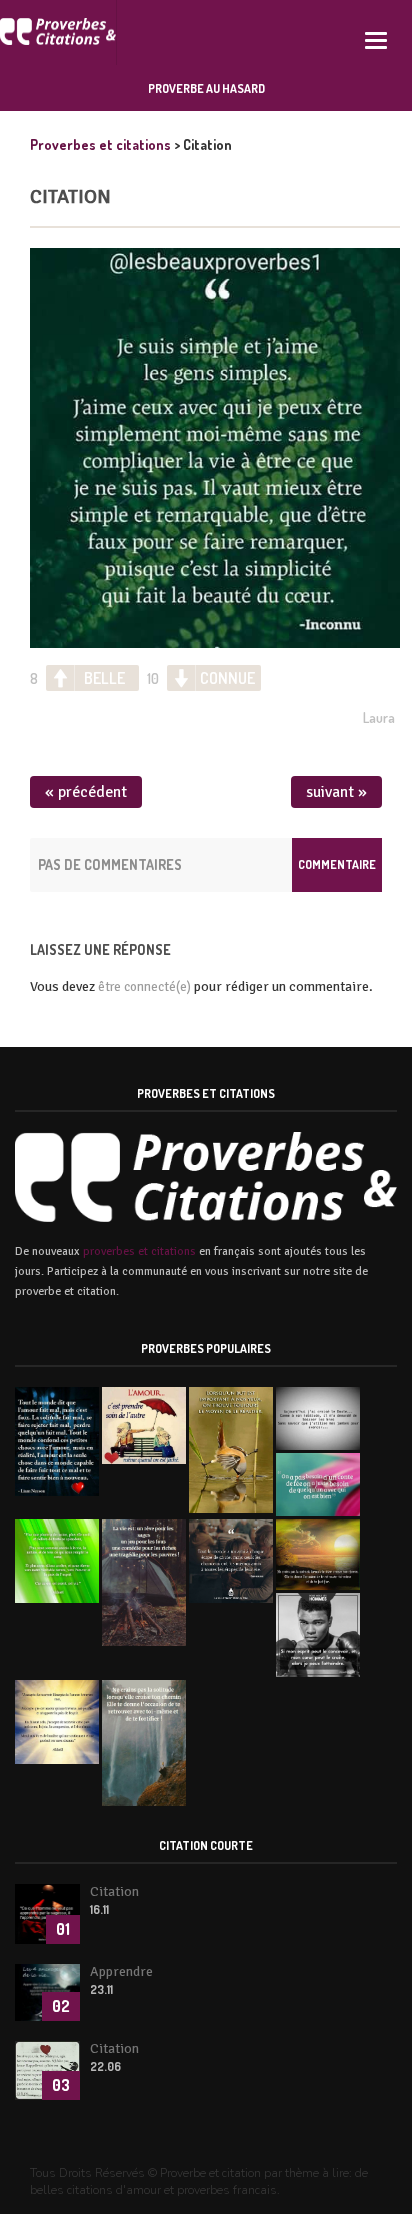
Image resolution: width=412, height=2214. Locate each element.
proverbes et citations (139, 1251)
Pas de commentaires (110, 864)
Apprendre (121, 1971)
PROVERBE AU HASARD (206, 88)
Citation (70, 196)
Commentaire (337, 864)
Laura (379, 717)
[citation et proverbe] (58, 32)
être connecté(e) (144, 987)
